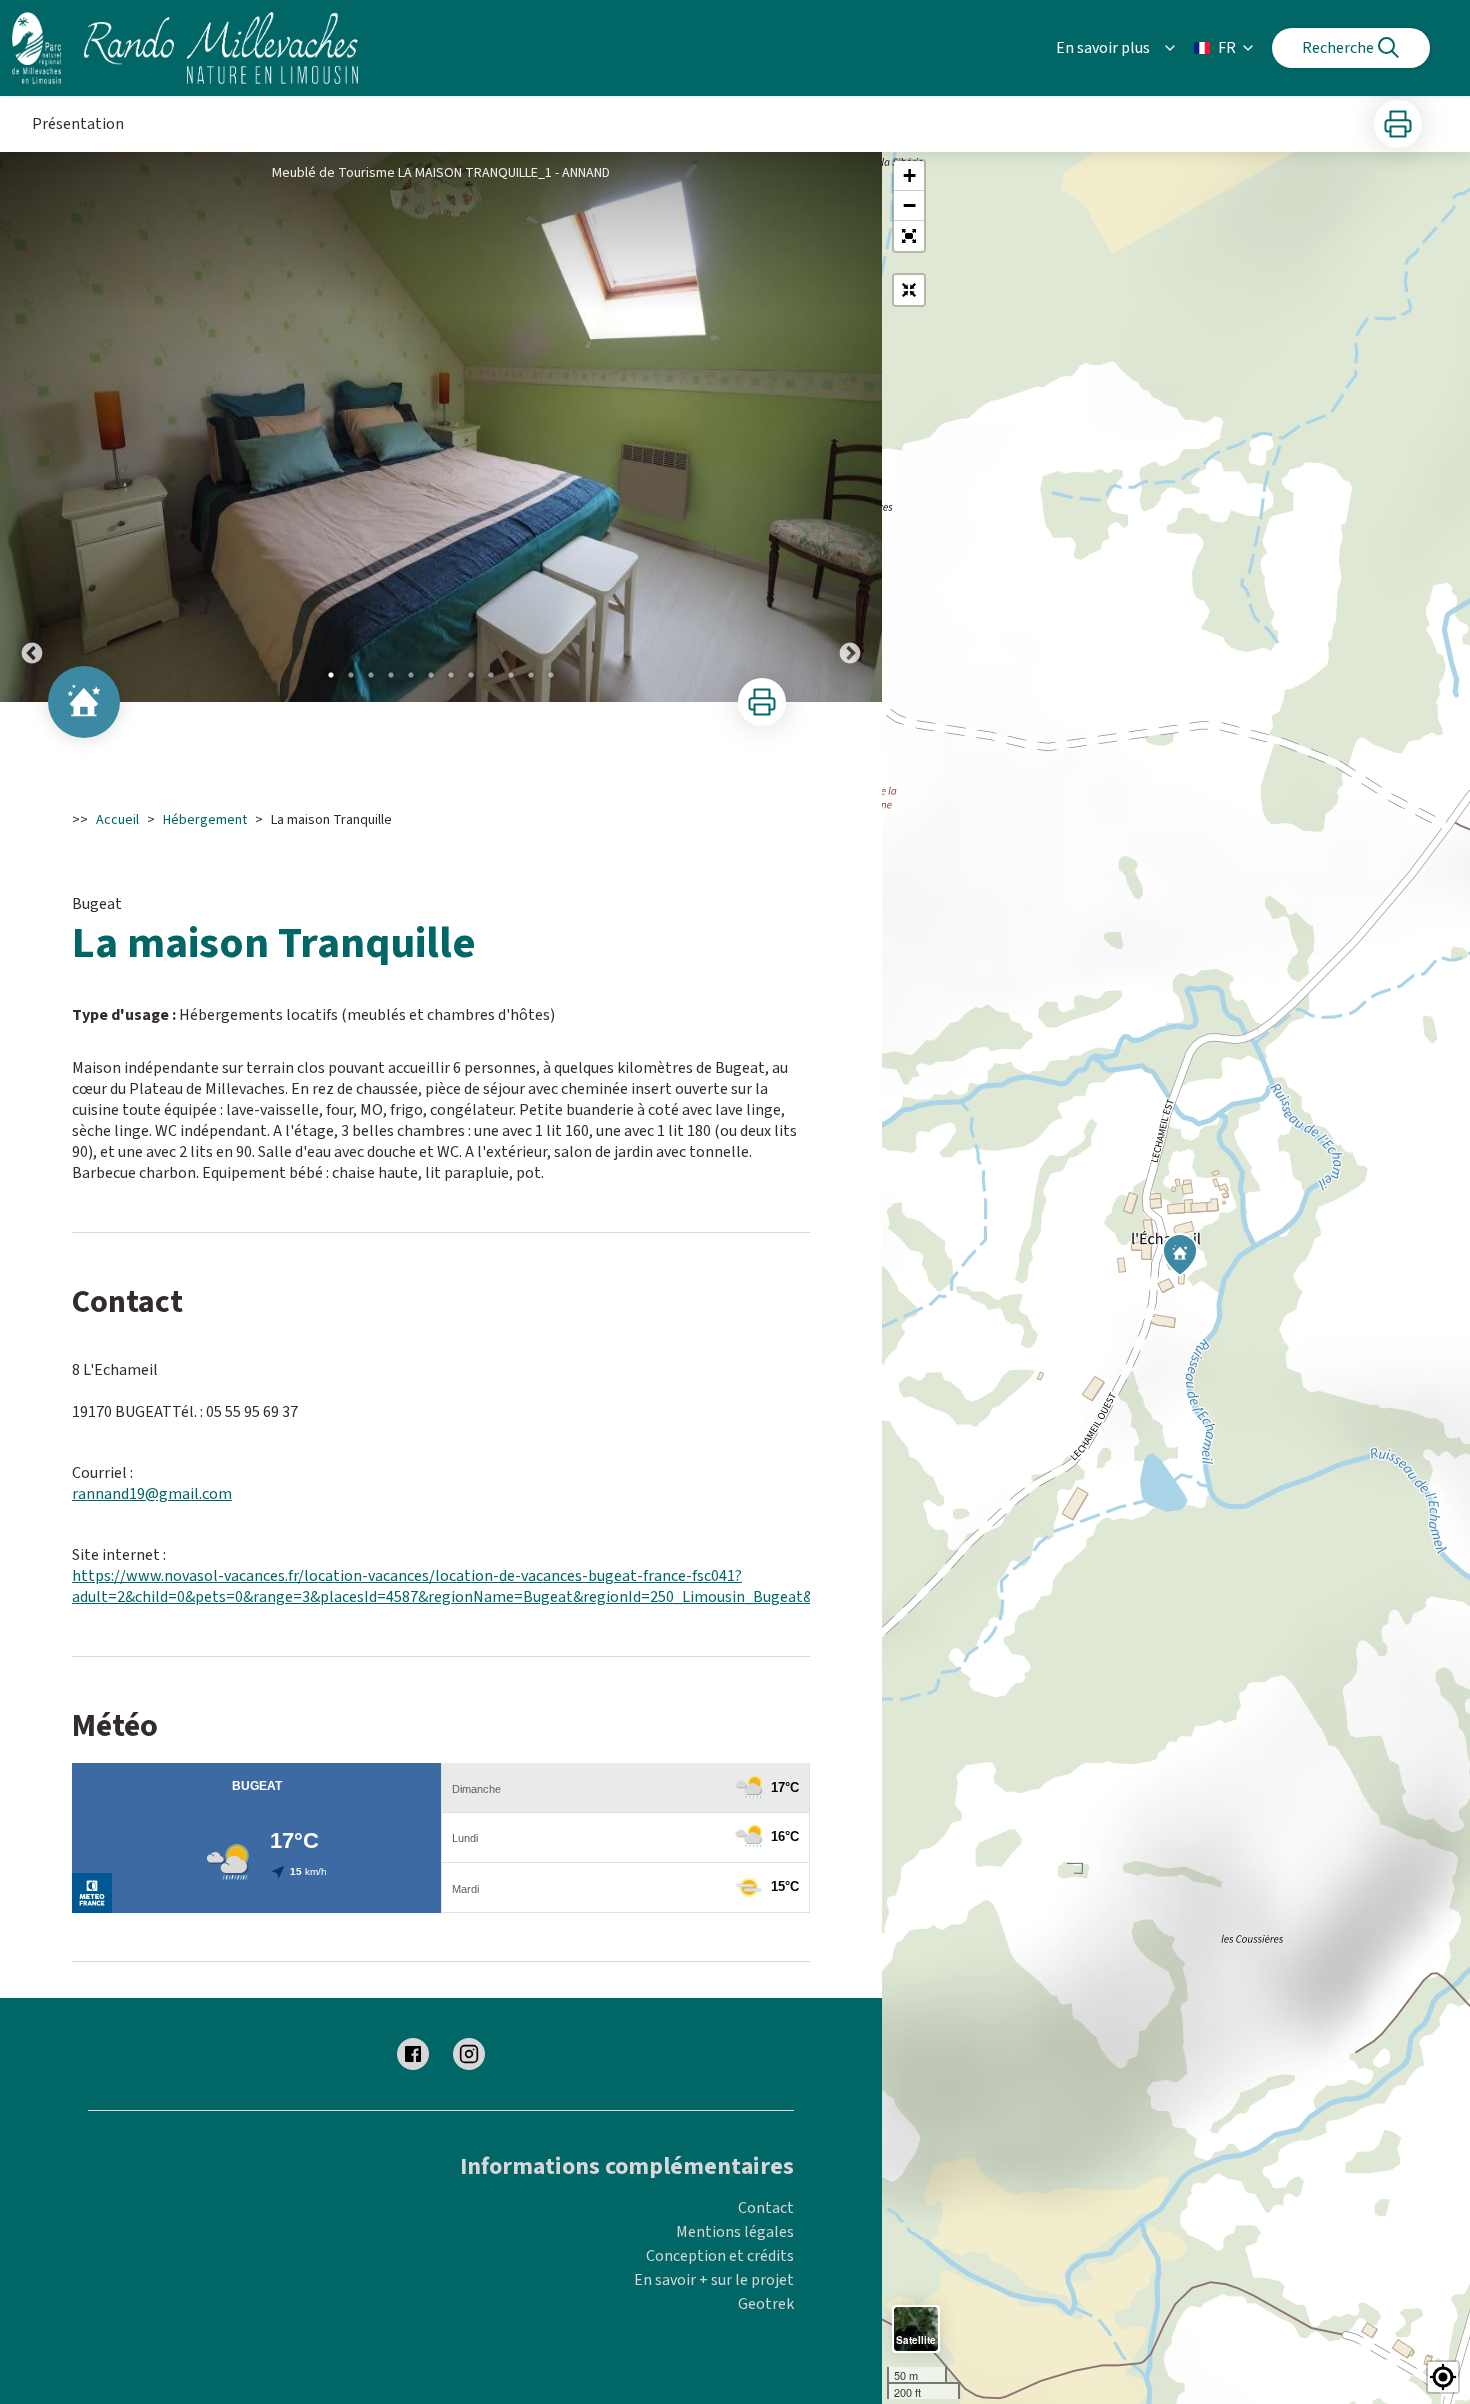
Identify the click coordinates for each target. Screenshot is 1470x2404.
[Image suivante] (850, 427)
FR (1227, 48)
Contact (766, 2208)
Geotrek (766, 2304)
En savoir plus (1103, 48)
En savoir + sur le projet (714, 2280)
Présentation (78, 124)
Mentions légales (735, 2232)
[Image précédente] (32, 427)
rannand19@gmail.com (152, 1494)
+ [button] (909, 175)
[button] (909, 236)
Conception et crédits (720, 2256)
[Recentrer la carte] (909, 290)
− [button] (909, 205)
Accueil (117, 820)
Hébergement (205, 820)
